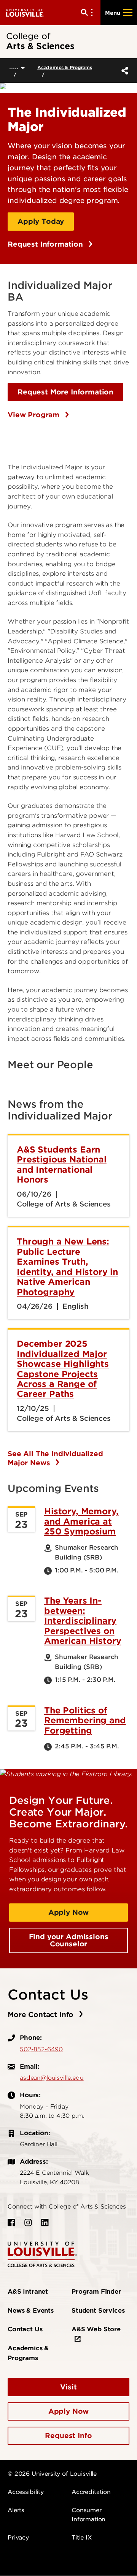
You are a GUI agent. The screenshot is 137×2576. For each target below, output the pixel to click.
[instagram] (28, 2223)
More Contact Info (42, 2015)
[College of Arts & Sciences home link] (42, 2254)
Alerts (16, 2510)
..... (15, 67)
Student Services (98, 2311)
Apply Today (41, 221)
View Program (35, 415)
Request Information (46, 244)
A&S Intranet (28, 2292)
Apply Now (69, 1912)
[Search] (88, 13)
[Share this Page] (123, 71)
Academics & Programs (65, 67)
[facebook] (11, 2223)
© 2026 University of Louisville (52, 2474)
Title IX (82, 2538)
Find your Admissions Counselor (69, 1940)
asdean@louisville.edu (52, 2078)
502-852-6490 (41, 2049)
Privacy (18, 2538)
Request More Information (65, 392)
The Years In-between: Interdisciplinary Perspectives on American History (83, 1621)
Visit (68, 2387)
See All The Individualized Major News (55, 1458)
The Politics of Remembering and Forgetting (85, 1720)
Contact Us (25, 2329)
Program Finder (96, 2292)
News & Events (31, 2311)
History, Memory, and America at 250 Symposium (81, 1521)
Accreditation (91, 2492)
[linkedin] (45, 2223)
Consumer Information (88, 2515)
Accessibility (26, 2492)
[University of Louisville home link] (25, 12)
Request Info (68, 2436)
